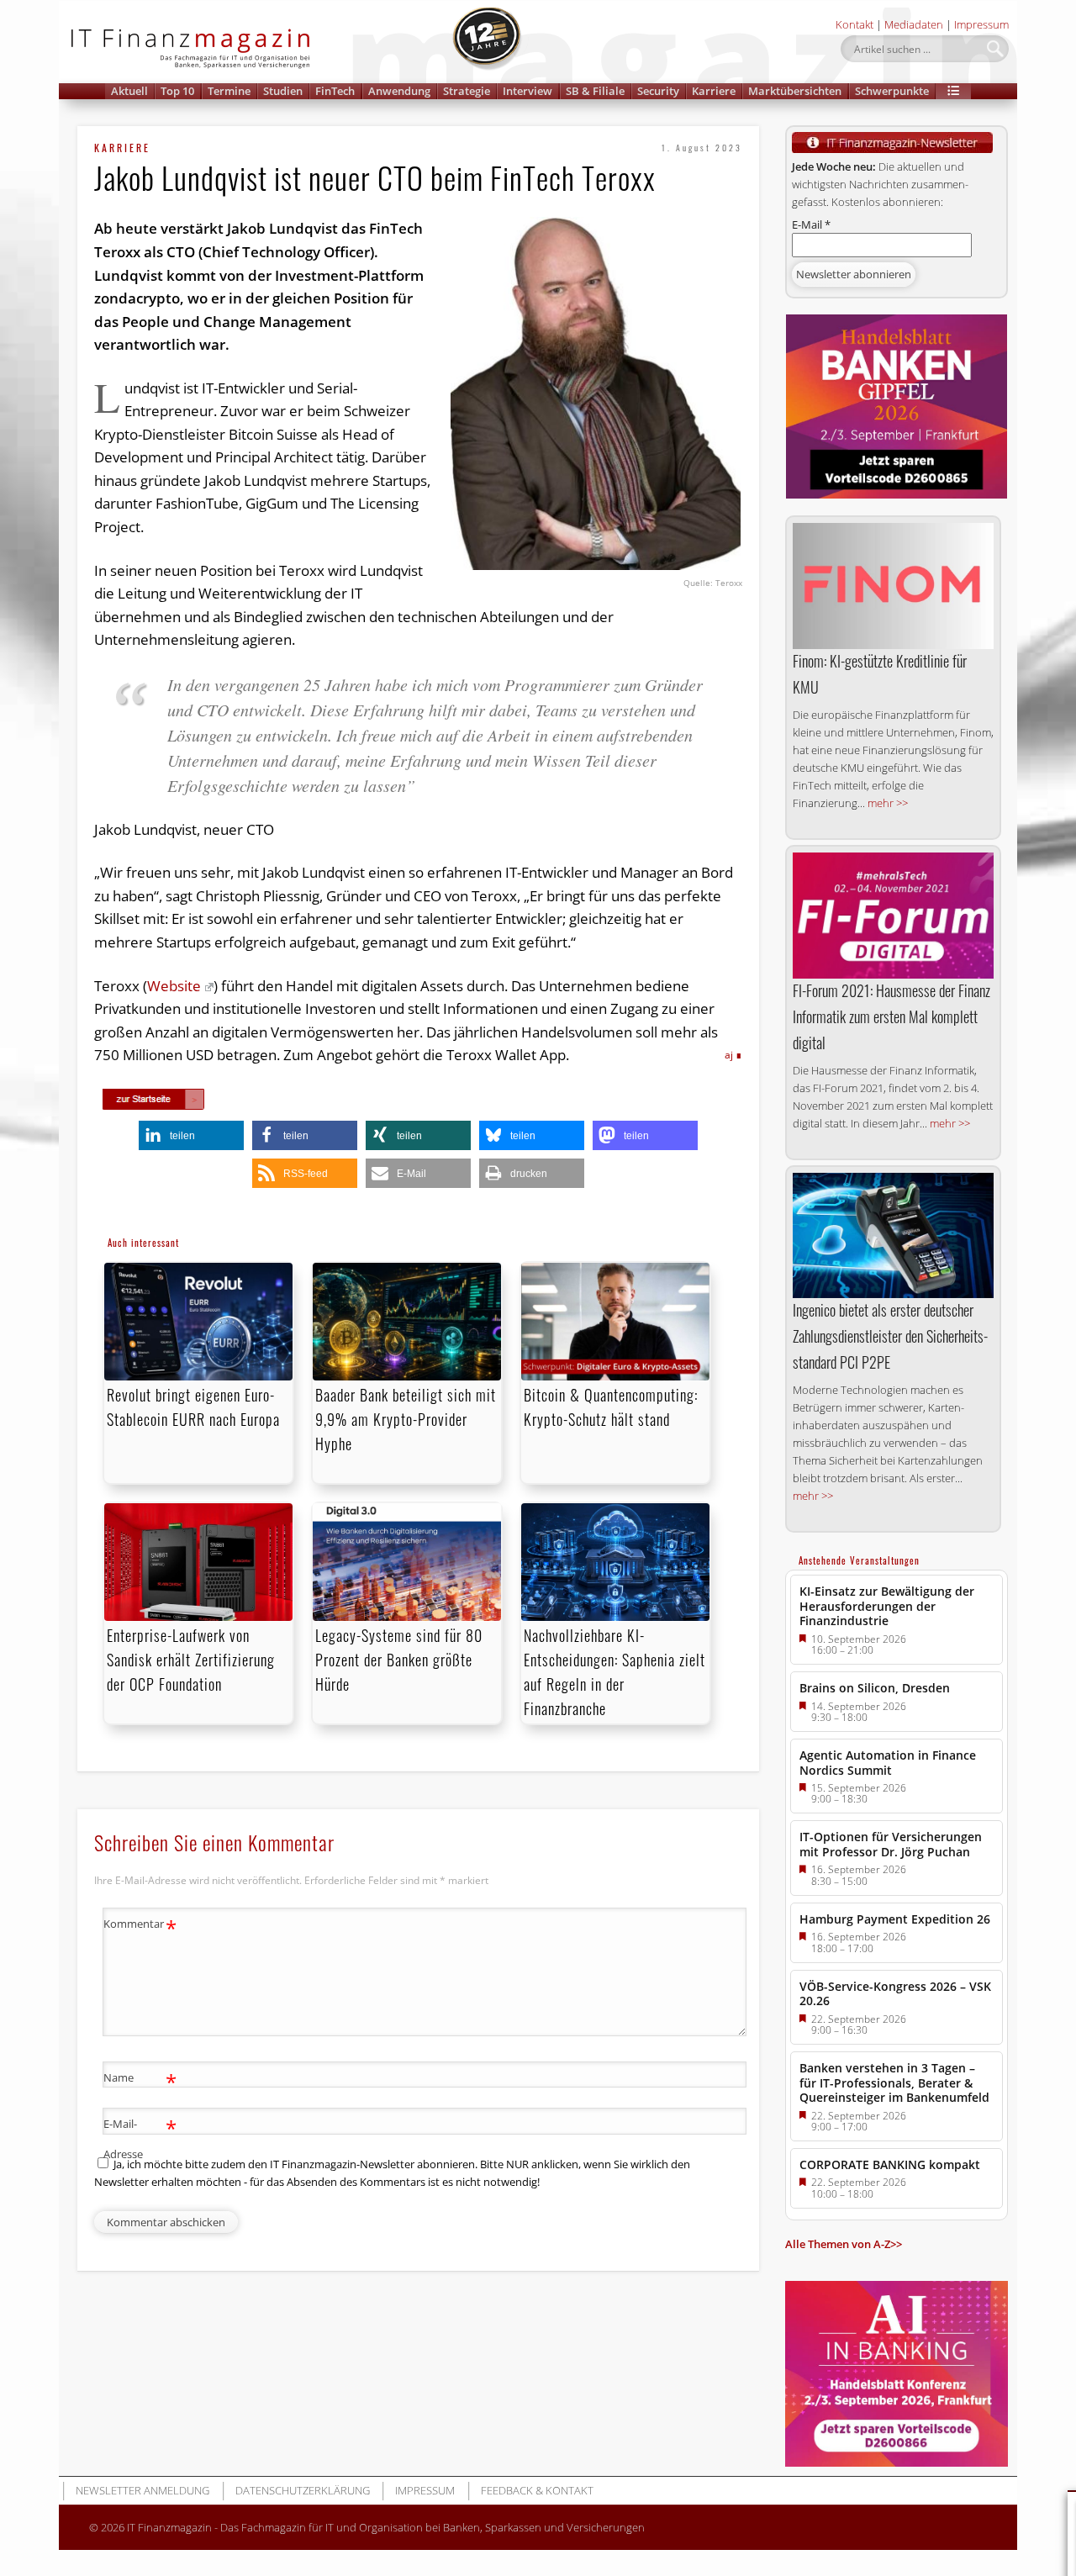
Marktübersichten (795, 91)
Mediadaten (914, 24)
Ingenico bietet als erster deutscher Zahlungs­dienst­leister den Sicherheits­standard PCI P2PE (890, 1336)
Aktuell (129, 91)
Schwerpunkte (892, 91)
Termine (229, 91)
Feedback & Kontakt (537, 2490)
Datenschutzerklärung (303, 2490)
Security (658, 91)
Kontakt (854, 24)
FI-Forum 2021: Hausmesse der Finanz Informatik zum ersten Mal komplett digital (891, 1016)
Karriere (714, 91)
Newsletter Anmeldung (142, 2490)
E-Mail (811, 224)
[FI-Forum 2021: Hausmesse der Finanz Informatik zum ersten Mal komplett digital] (893, 916)
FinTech (335, 91)
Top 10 (177, 91)
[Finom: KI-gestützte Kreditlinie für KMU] (893, 586)
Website (174, 986)
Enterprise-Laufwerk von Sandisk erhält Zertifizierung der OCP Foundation (191, 1660)
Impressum (981, 24)
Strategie (467, 91)
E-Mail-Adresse (140, 2138)
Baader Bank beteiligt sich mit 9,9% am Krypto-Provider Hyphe (406, 1419)
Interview (527, 91)
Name (140, 2080)
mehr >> (888, 803)
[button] (953, 91)
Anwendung (399, 91)
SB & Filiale (595, 91)
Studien (283, 91)
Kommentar (140, 1926)
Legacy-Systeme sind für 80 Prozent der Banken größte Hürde (399, 1660)
